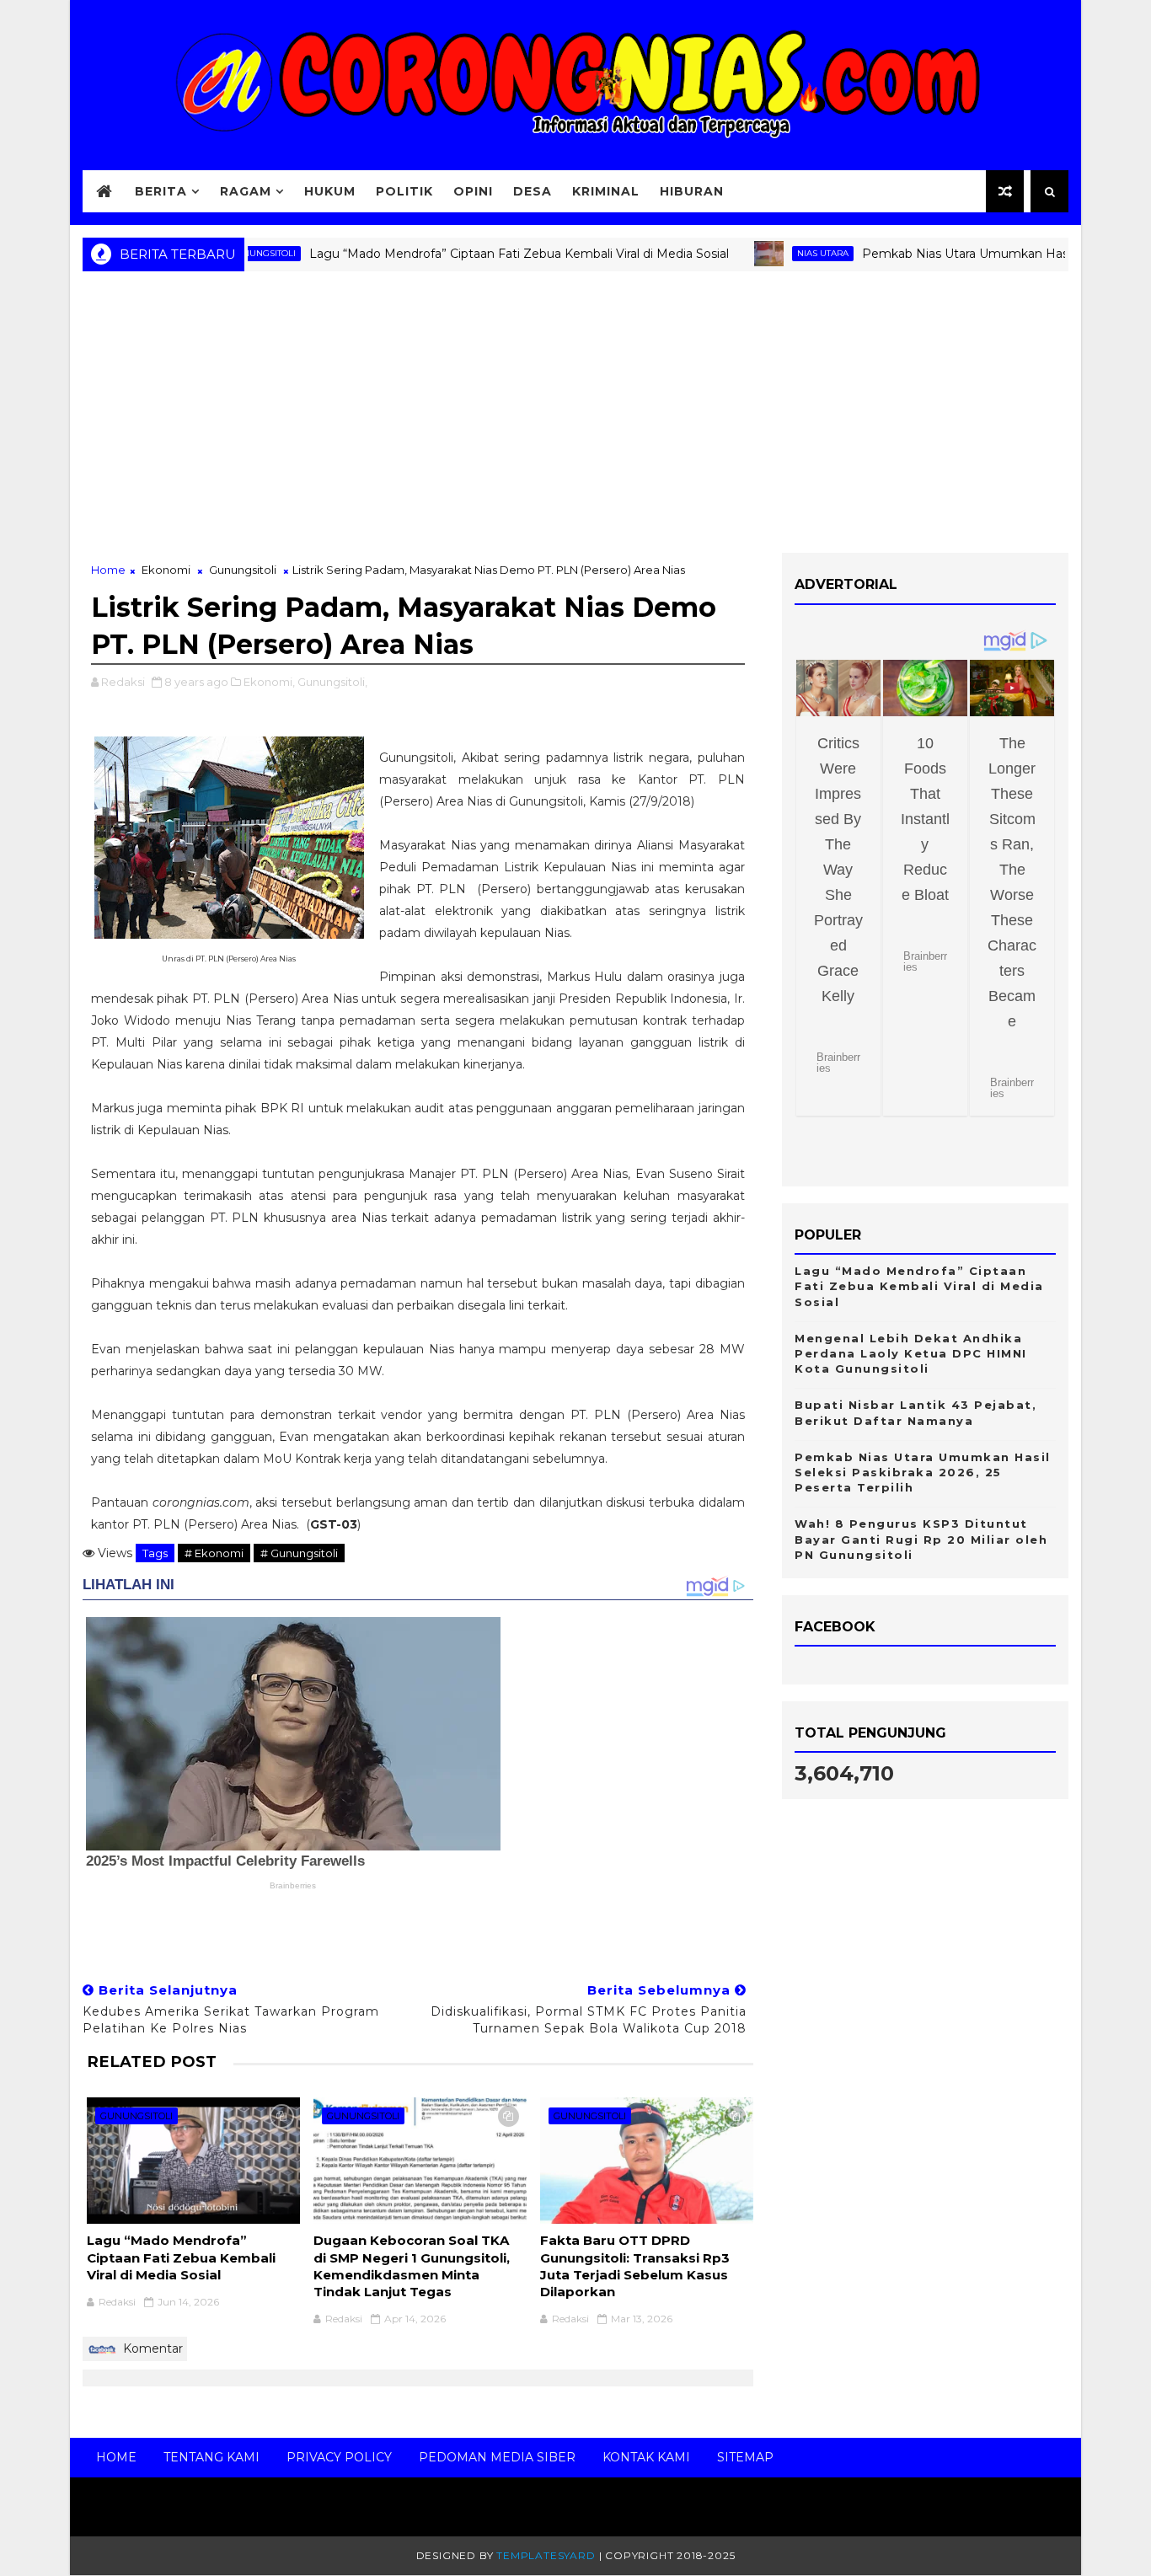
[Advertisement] (575, 418)
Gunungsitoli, (332, 682)
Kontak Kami (646, 2457)
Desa (533, 191)
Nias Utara (781, 253)
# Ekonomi (214, 1553)
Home (108, 570)
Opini (473, 191)
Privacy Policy (339, 2457)
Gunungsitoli (243, 570)
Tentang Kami (211, 2457)
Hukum (330, 191)
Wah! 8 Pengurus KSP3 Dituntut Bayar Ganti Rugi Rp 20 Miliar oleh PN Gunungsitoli (921, 1539)
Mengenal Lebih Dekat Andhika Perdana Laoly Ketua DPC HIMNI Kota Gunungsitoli (911, 1353)
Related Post (152, 2062)
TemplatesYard (546, 2555)
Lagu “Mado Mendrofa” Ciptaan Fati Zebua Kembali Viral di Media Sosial (477, 254)
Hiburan (692, 191)
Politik (404, 191)
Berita (161, 191)
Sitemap (745, 2457)
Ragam (246, 191)
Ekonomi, (269, 682)
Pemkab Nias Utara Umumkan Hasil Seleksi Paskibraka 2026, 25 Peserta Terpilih (923, 1472)
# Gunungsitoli (299, 1553)
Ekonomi (166, 570)
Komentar (151, 2348)
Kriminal (606, 191)
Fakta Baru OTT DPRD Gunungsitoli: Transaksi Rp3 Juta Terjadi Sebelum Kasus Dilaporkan (635, 2266)
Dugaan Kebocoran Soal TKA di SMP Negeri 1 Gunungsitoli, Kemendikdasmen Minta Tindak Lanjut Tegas (412, 2266)
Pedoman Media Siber (497, 2457)
